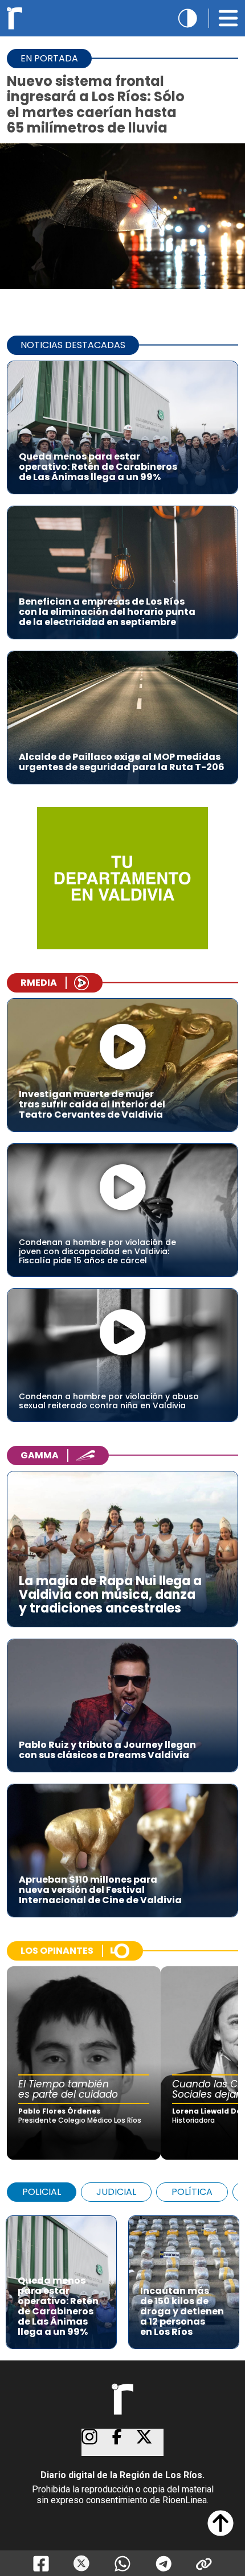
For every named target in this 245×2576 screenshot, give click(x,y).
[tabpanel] (122, 2277)
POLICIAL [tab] (42, 2192)
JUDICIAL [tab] (116, 2192)
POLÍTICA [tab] (192, 2192)
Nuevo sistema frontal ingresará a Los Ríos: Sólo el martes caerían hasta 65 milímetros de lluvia (96, 104)
